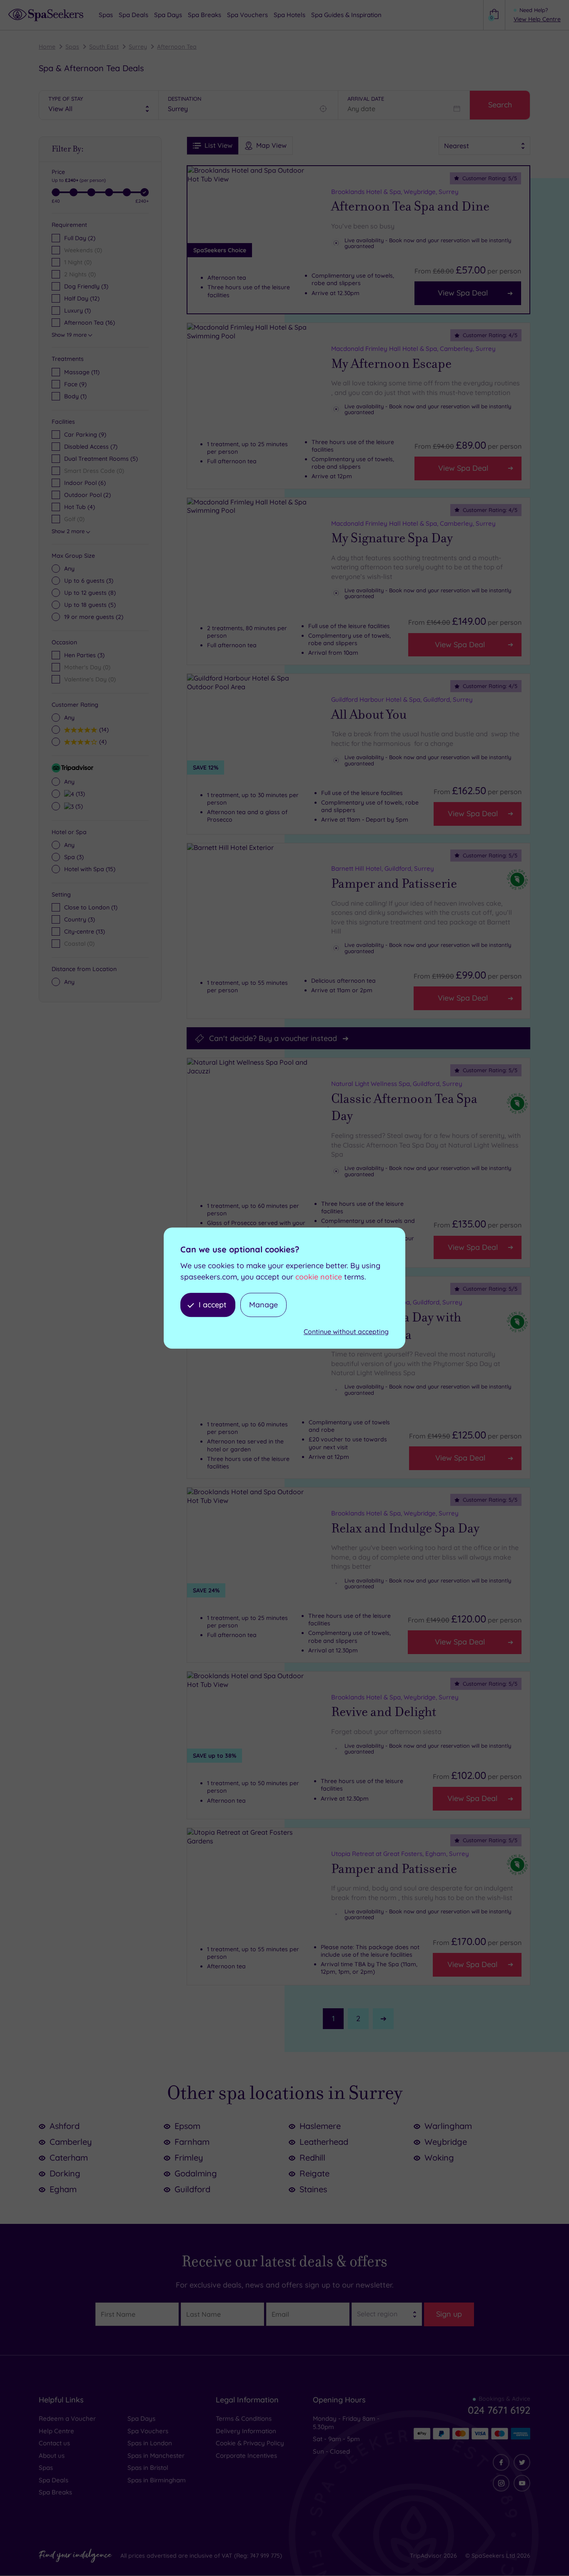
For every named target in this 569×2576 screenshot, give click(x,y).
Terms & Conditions (244, 2418)
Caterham (69, 2157)
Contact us (54, 2443)
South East (104, 47)
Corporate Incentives (246, 2456)
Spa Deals (54, 2480)
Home (47, 47)
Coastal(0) (79, 944)
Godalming (196, 2173)
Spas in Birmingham (157, 2480)
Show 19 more (69, 335)
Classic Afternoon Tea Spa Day (404, 1108)
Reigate (314, 2173)
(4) (102, 742)
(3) (89, 581)
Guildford (192, 2189)
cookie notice (319, 1277)
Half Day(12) (82, 298)
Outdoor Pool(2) (87, 495)
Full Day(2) (80, 238)
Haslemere (320, 2126)
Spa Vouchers (148, 2431)
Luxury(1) (77, 311)
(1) (75, 396)
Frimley (189, 2157)
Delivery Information (246, 2431)
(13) (79, 794)
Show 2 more (68, 531)
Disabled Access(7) (91, 447)
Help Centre (56, 2431)
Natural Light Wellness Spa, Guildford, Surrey (397, 1084)
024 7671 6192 (499, 2410)
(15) (90, 869)
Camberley (71, 2142)
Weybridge (446, 2142)
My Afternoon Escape (391, 364)
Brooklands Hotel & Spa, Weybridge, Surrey (395, 192)
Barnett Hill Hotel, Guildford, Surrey (383, 868)
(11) (82, 372)
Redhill (312, 2157)
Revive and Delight (384, 1712)
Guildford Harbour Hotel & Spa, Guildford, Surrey (402, 699)
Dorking (65, 2173)
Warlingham (448, 2126)
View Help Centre (537, 19)
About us (52, 2456)
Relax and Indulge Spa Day (405, 1528)
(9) (75, 384)
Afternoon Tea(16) (90, 323)
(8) (90, 593)
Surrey (138, 47)
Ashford (65, 2126)
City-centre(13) (85, 932)
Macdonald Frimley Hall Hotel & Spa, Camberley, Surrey (413, 349)
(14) (103, 729)
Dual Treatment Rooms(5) (101, 459)
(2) (94, 617)
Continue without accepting (346, 1332)
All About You (369, 715)
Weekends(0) (83, 250)
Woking (439, 2157)
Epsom (187, 2126)
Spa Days (141, 2418)
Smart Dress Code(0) (94, 471)
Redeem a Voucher (67, 2418)
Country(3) (80, 919)
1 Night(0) (78, 262)
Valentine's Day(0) (90, 679)
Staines (313, 2189)
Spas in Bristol (148, 2468)
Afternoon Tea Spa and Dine (410, 206)
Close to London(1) (91, 907)
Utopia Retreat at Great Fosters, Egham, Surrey (400, 1854)
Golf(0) (74, 519)
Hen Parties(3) (84, 655)
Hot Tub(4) (80, 507)
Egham (63, 2189)
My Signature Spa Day (392, 538)
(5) (90, 605)
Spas (72, 47)
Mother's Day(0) (87, 667)
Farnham (192, 2142)
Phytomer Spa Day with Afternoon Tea (396, 1326)
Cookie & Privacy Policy (250, 2443)
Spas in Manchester (156, 2456)
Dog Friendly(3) (86, 286)
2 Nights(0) (80, 274)
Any (69, 569)
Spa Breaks (55, 2492)
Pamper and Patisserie (394, 884)
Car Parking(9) (85, 435)
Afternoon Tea (177, 47)
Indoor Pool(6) (85, 483)
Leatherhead (324, 2142)
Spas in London (150, 2443)
